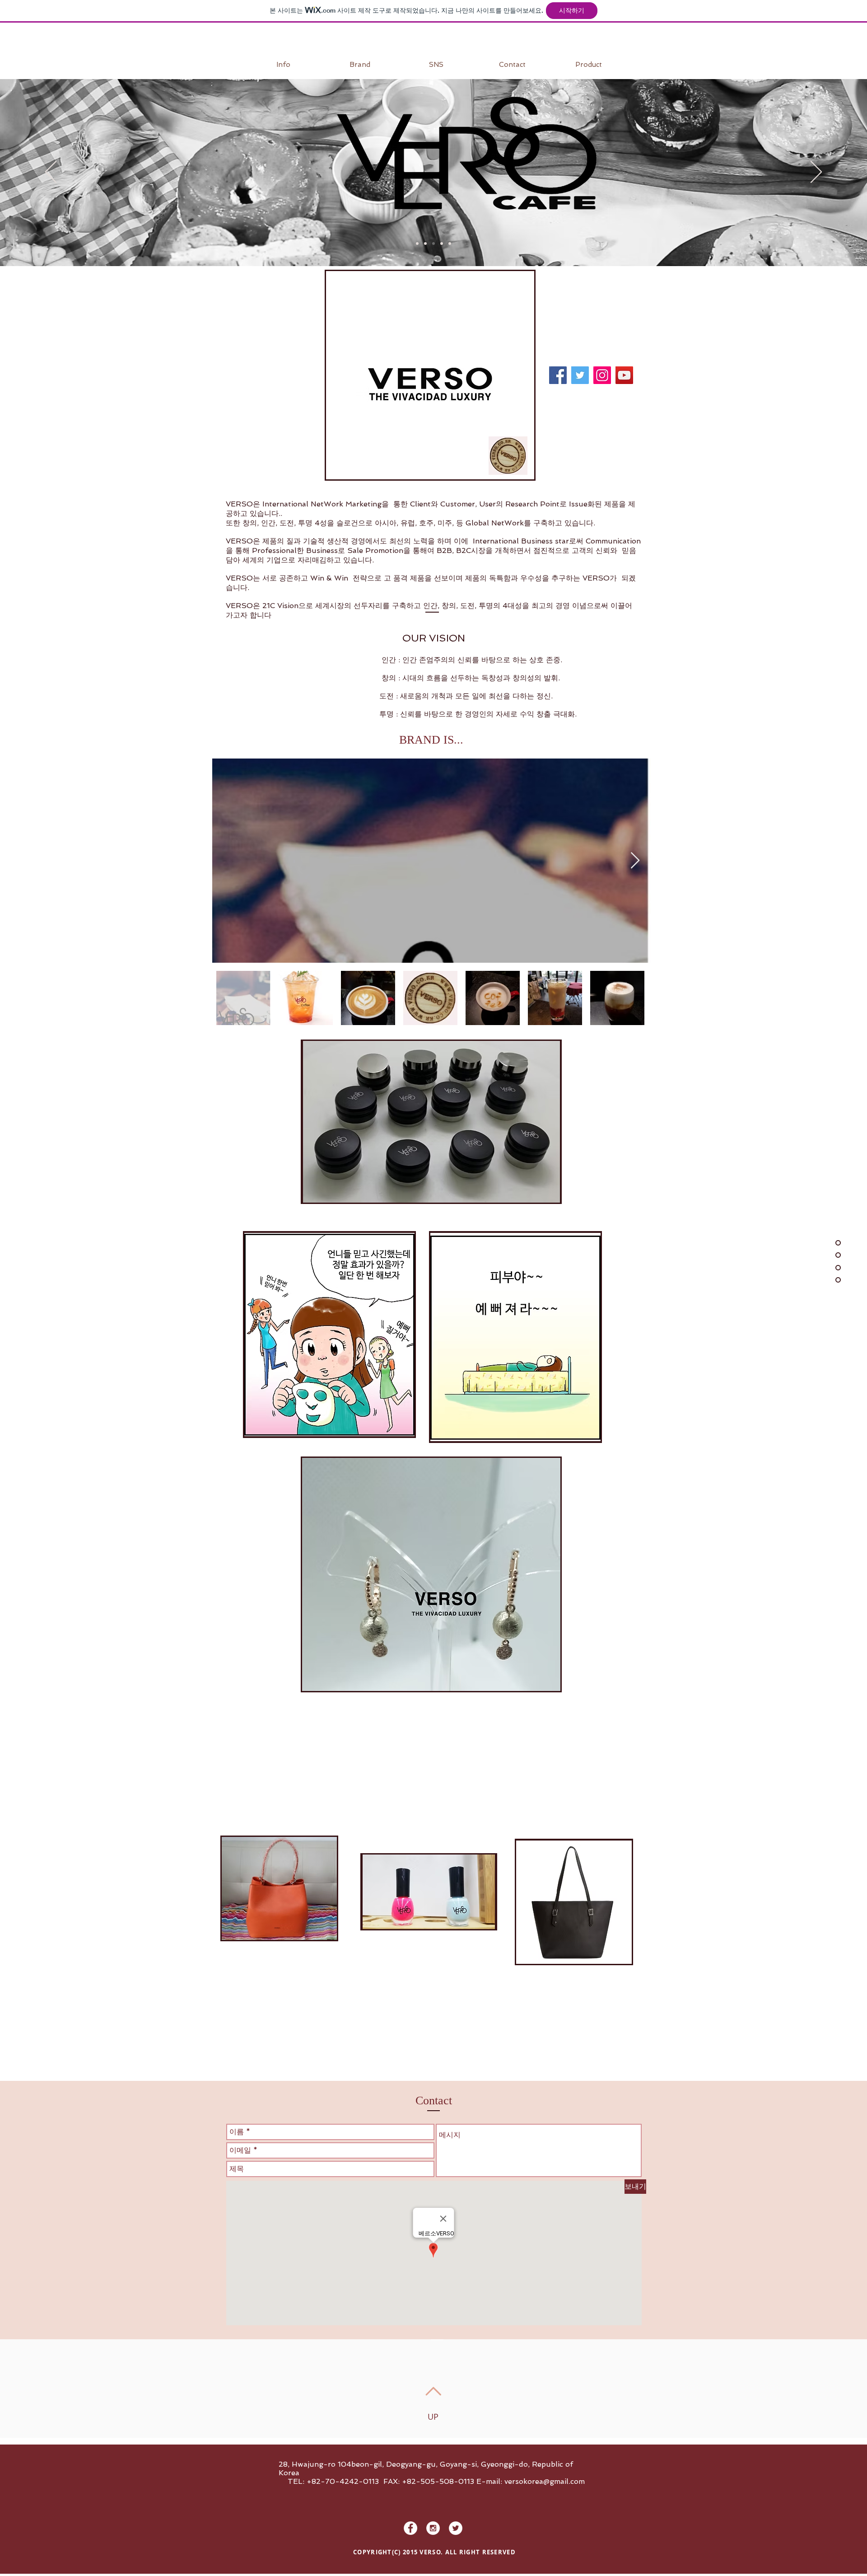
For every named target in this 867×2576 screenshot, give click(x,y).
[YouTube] (624, 375)
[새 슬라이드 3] (425, 244)
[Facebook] (558, 375)
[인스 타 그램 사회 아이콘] (602, 375)
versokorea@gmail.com (545, 2481)
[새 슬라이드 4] (442, 244)
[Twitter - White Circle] (456, 2528)
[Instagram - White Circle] (433, 2528)
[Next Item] (635, 861)
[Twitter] (580, 375)
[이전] (51, 173)
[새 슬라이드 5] (450, 244)
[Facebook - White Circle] (410, 2528)
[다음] (816, 173)
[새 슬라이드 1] (417, 244)
